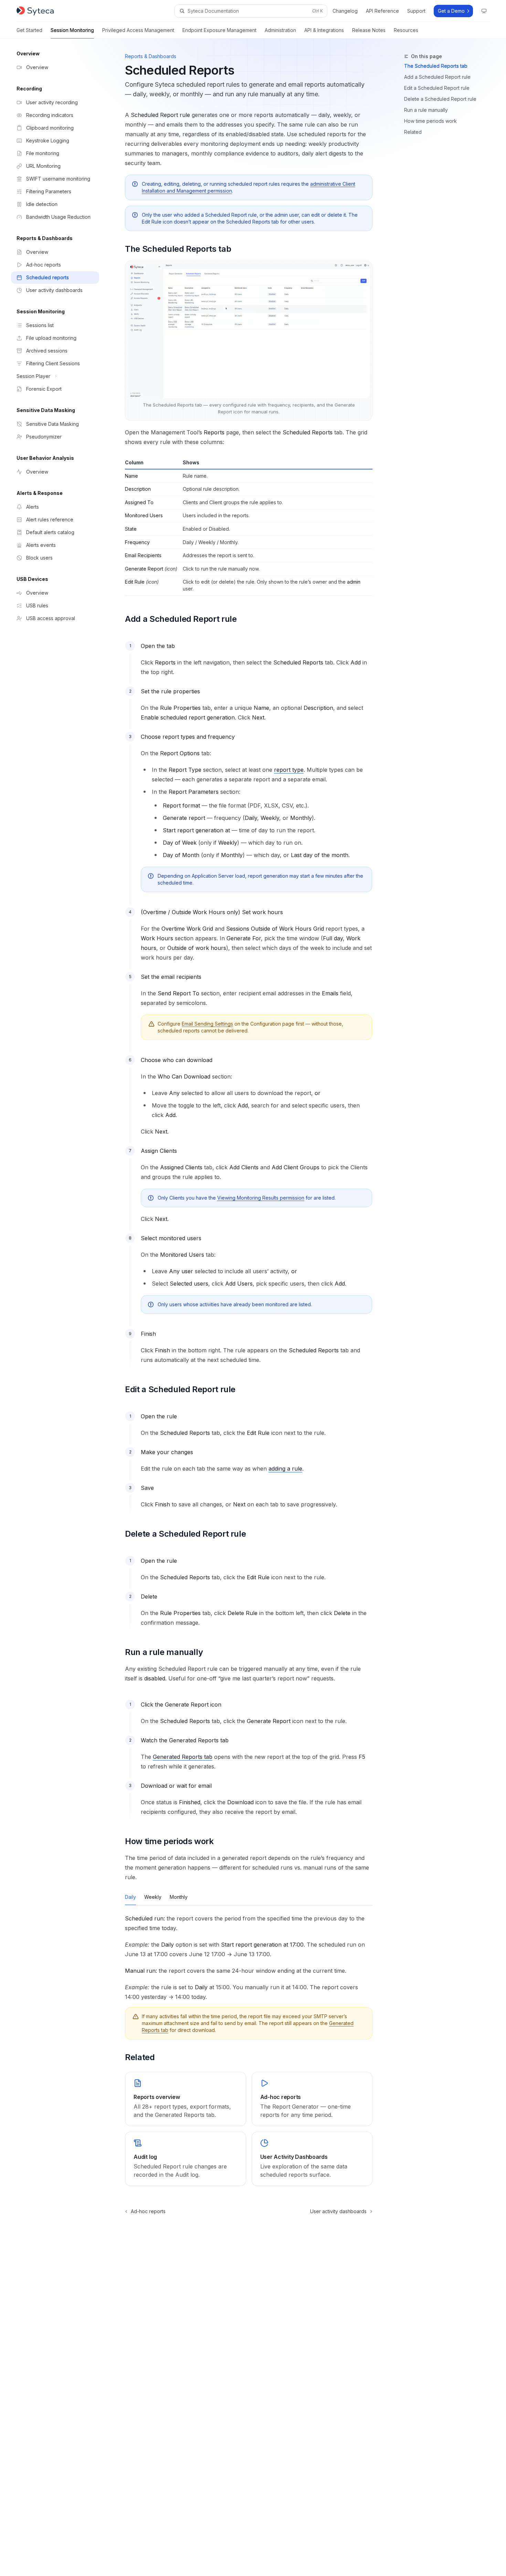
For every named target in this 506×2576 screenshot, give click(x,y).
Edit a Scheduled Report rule (437, 88)
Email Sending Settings (207, 1024)
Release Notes (369, 30)
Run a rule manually (426, 110)
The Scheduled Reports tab (436, 66)
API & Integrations (324, 30)
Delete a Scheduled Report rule (440, 99)
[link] (185, 2099)
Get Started (29, 30)
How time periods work (430, 121)
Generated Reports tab (183, 1757)
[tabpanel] (249, 1958)
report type (289, 770)
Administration (280, 30)
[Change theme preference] (484, 11)
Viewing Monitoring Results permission (261, 1198)
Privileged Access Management (138, 30)
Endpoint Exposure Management (219, 30)
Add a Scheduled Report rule (437, 77)
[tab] (130, 1897)
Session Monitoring (72, 30)
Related (413, 132)
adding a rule (285, 1469)
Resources (406, 30)
